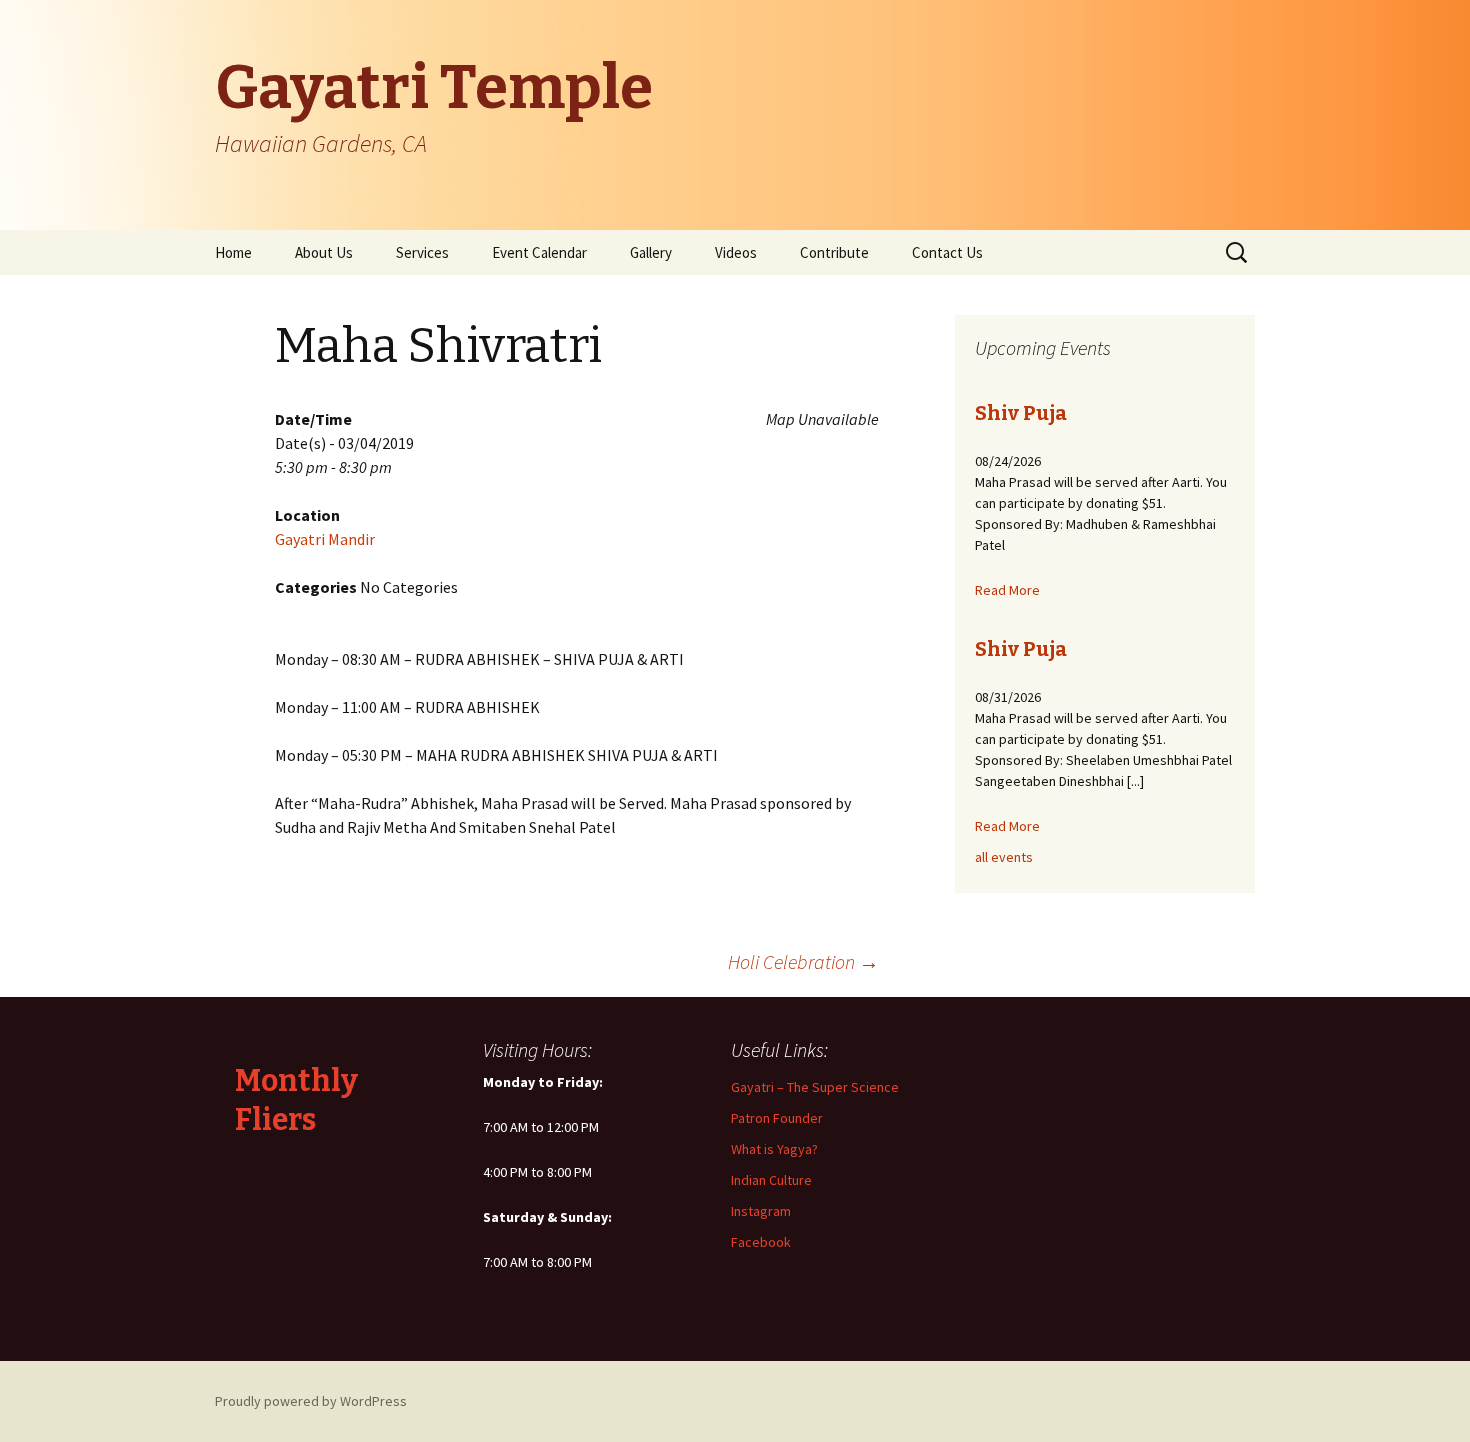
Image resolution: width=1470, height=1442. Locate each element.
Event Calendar (539, 252)
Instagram (761, 1211)
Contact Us (947, 252)
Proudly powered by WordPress (311, 1401)
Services (422, 252)
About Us (324, 252)
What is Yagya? (774, 1149)
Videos (736, 252)
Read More (1007, 590)
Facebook (761, 1242)
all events (1004, 857)
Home (233, 252)
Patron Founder (777, 1118)
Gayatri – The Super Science (815, 1087)
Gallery (651, 252)
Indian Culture (771, 1180)
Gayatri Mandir (325, 539)
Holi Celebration (803, 961)
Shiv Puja (1021, 413)
